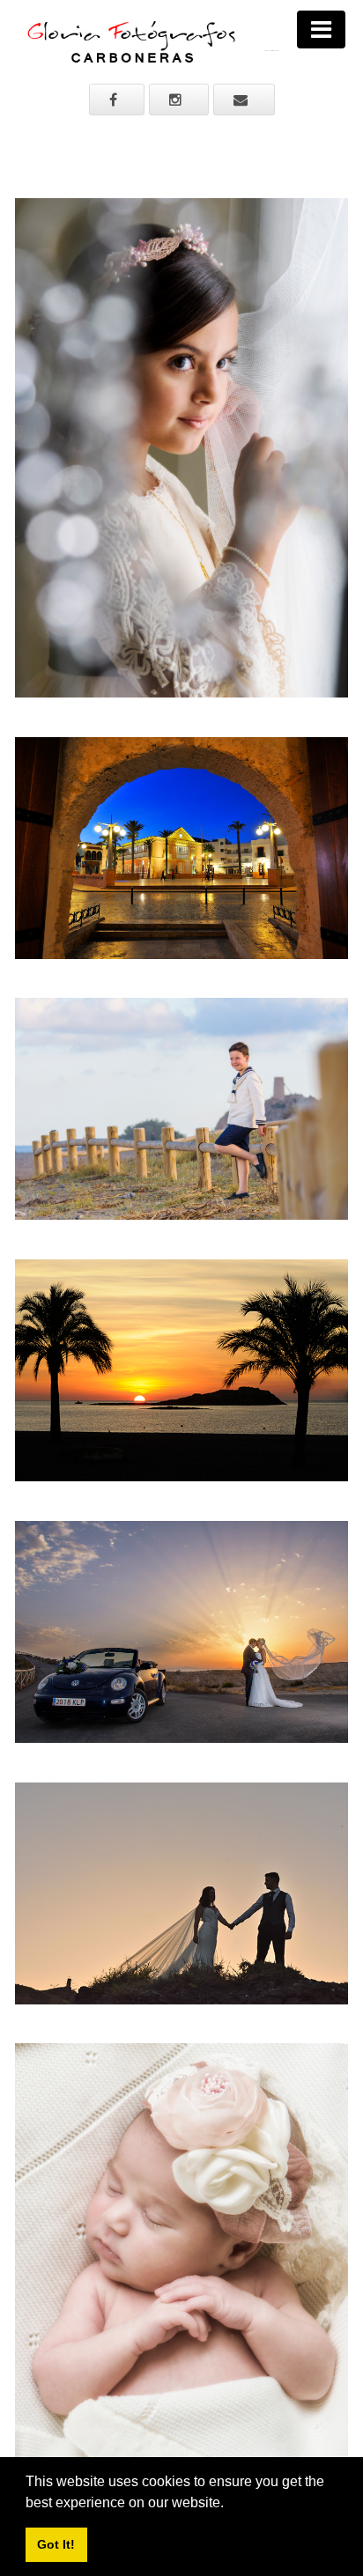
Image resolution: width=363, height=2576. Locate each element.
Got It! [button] (56, 2544)
